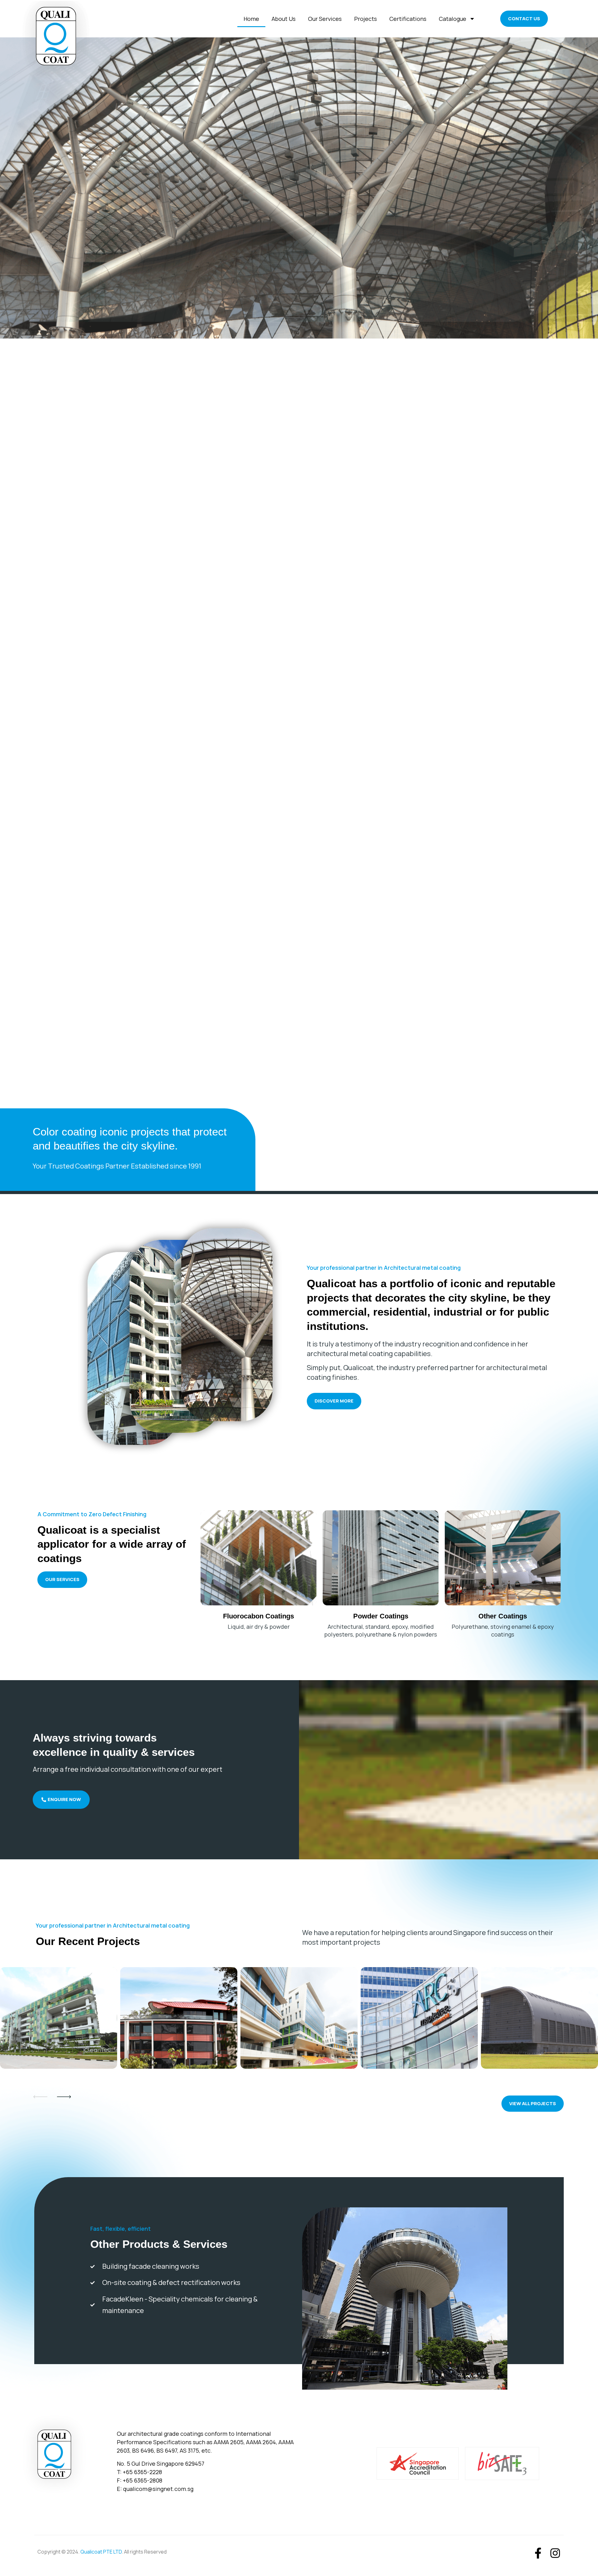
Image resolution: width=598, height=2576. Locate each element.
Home (251, 19)
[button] (551, 470)
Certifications (408, 19)
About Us (284, 19)
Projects (365, 19)
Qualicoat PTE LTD (101, 2552)
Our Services (325, 19)
